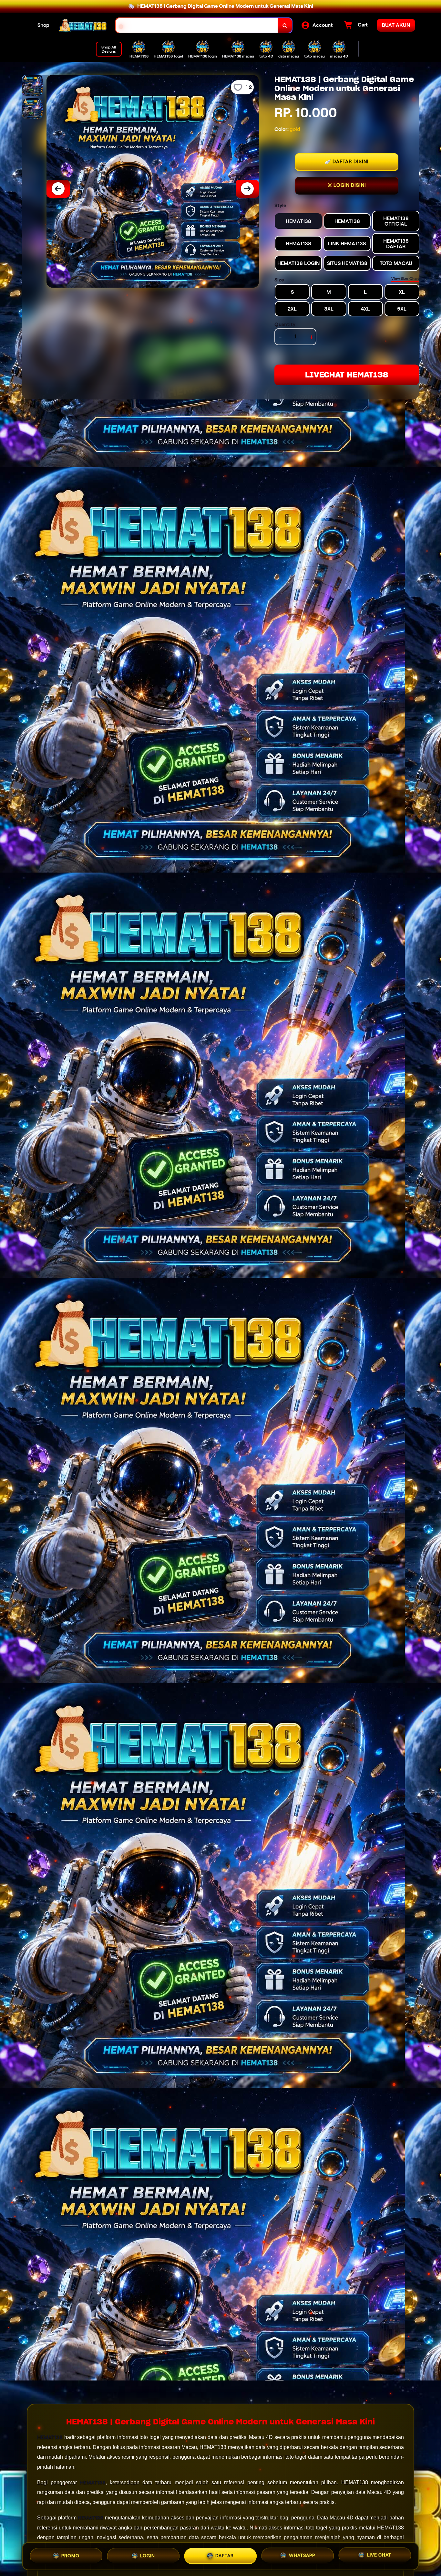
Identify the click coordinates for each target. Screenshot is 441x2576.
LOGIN (148, 2556)
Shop (43, 25)
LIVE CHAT (379, 2555)
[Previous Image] (58, 189)
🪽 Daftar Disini (347, 162)
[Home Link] (83, 25)
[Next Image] (247, 189)
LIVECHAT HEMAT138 (347, 375)
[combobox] (197, 25)
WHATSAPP (302, 2556)
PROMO (70, 2556)
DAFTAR (225, 2556)
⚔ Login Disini (347, 185)
